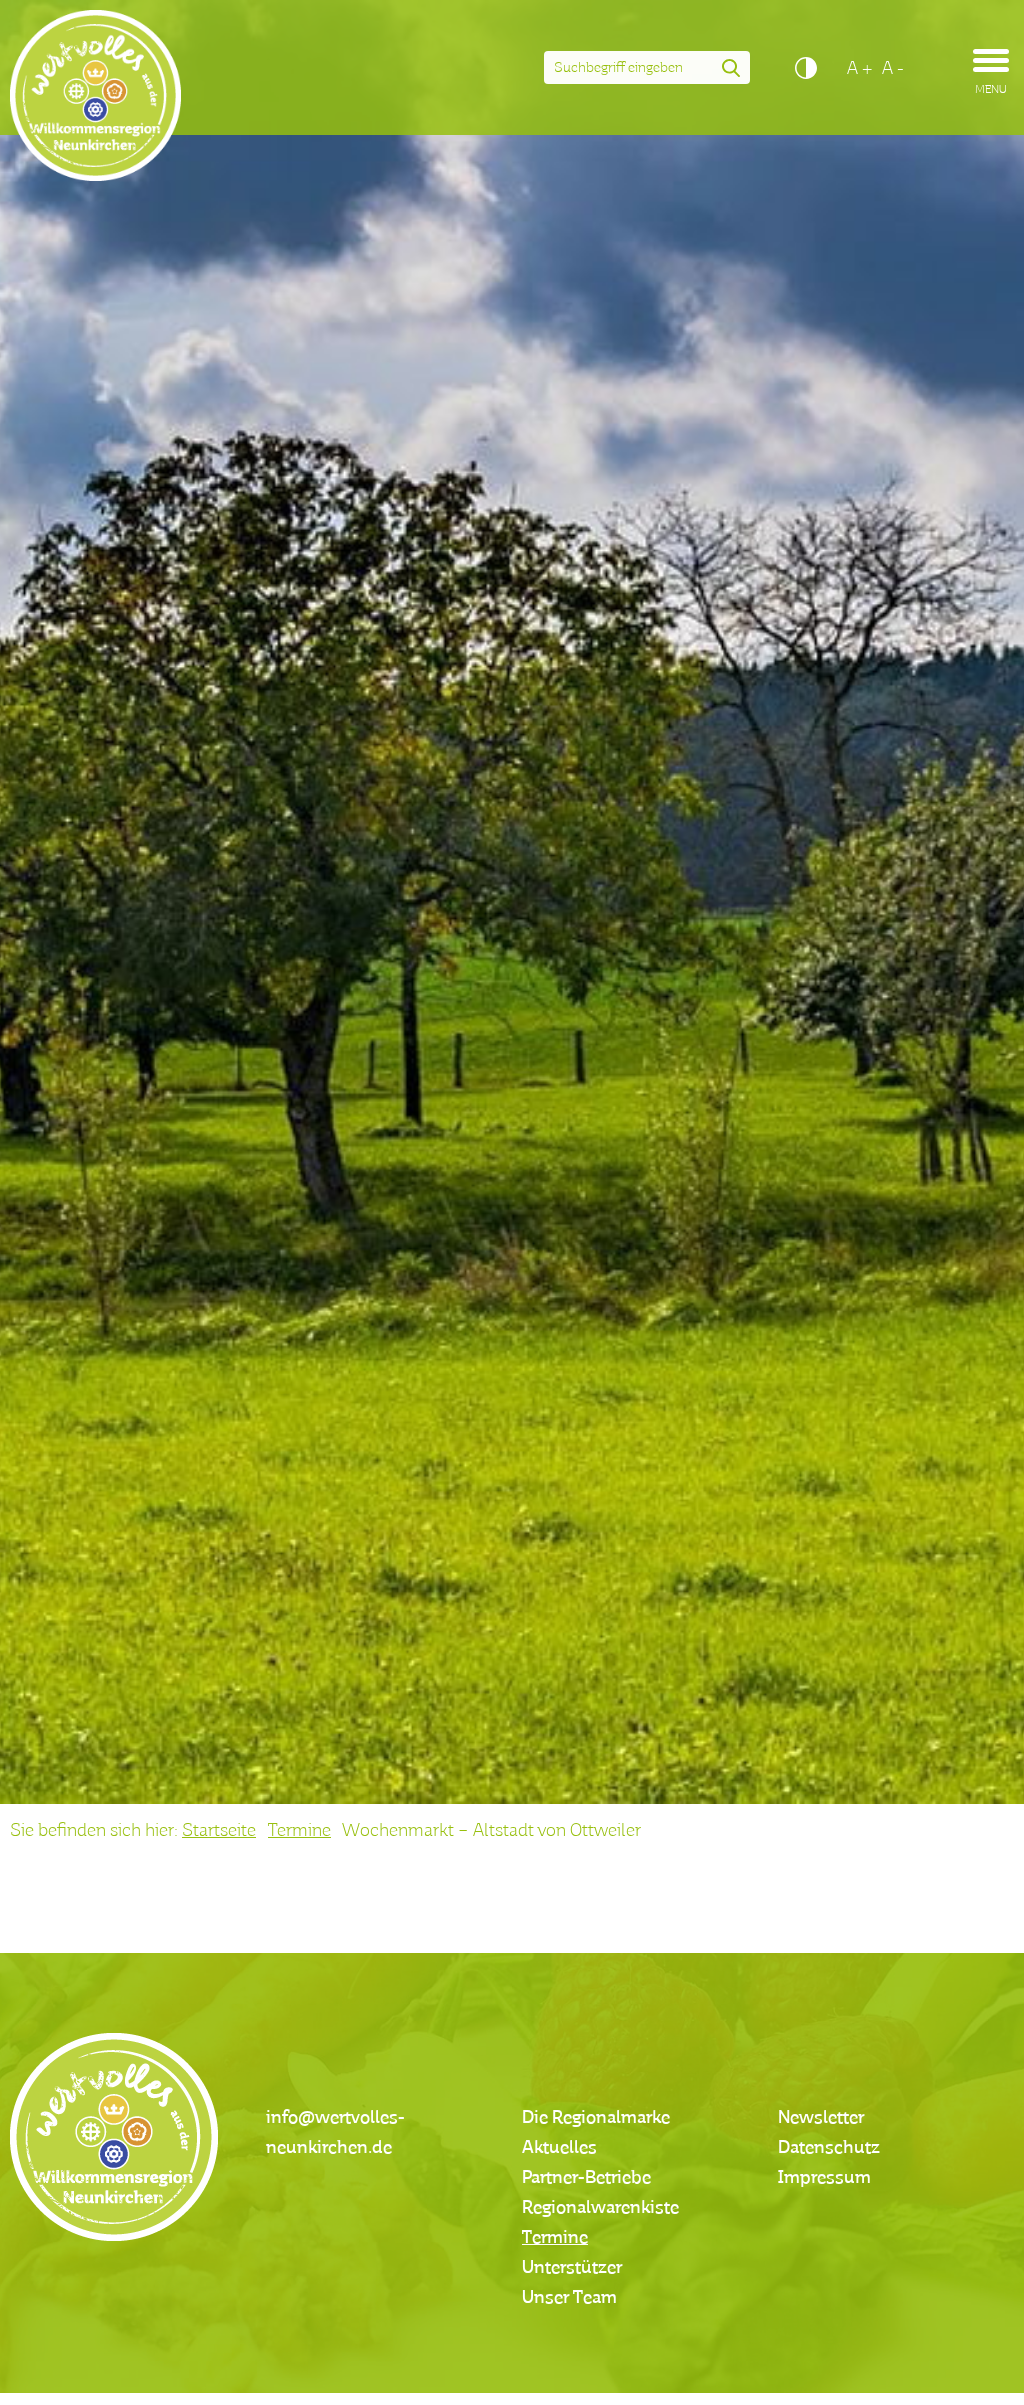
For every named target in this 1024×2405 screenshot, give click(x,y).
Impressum (824, 2178)
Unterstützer (572, 2268)
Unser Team (569, 2298)
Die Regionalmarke (596, 2118)
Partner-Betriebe (586, 2178)
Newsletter (821, 2118)
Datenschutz (829, 2148)
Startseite (219, 1831)
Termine (299, 1831)
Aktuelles (559, 2148)
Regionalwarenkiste (600, 2208)
